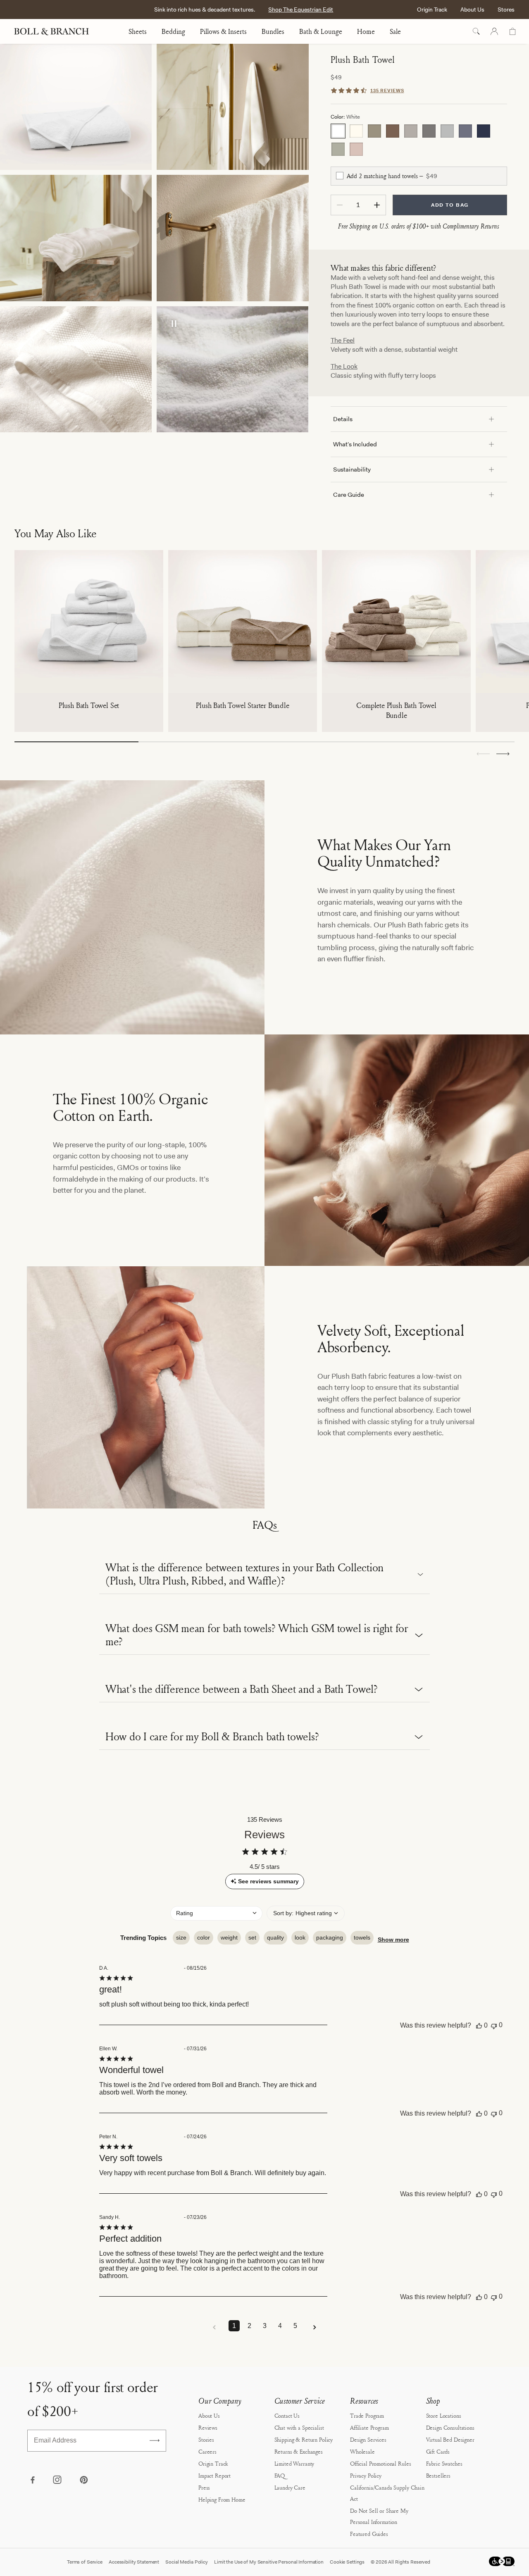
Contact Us (287, 2415)
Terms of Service (85, 2562)
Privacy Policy (366, 2475)
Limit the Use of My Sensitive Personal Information (269, 2562)
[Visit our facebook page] (32, 2481)
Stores (506, 10)
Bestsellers (438, 2475)
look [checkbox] (300, 1937)
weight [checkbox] (229, 1937)
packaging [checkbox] (330, 1937)
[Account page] (494, 31)
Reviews (208, 2427)
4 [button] (280, 2326)
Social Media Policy (187, 2562)
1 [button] (234, 2326)
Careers (207, 2451)
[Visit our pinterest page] (83, 2481)
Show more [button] (393, 1940)
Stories (206, 2439)
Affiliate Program (369, 2427)
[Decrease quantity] (340, 205)
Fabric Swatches (444, 2463)
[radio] (338, 131)
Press (204, 2487)
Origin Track (432, 10)
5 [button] (295, 2326)
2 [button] (249, 2326)
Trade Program (367, 2415)
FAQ (280, 2475)
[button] (503, 754)
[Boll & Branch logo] (56, 31)
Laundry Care (290, 2487)
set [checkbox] (252, 1937)
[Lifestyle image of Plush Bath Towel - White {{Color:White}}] (232, 107)
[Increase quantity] (377, 205)
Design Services (368, 2439)
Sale (395, 31)
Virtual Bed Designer (450, 2439)
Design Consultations (450, 2427)
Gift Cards (438, 2451)
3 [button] (265, 2326)
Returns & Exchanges (299, 2451)
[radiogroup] (419, 140)
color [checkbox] (204, 1937)
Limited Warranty (294, 2463)
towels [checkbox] (362, 1937)
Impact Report (214, 2475)
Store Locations (444, 2415)
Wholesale (362, 2451)
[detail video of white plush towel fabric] (232, 369)
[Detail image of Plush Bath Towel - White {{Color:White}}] (232, 238)
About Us (472, 10)
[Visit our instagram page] (58, 2481)
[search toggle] (476, 31)
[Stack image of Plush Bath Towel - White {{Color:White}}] (76, 107)
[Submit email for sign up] (155, 2440)
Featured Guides (369, 2534)
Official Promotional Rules (380, 2463)
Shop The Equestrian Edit (301, 10)
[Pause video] (174, 324)
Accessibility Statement (134, 2562)
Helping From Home (222, 2499)
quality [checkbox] (275, 1937)
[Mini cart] (512, 31)
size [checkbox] (181, 1937)
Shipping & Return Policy (304, 2439)
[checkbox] (340, 176)
